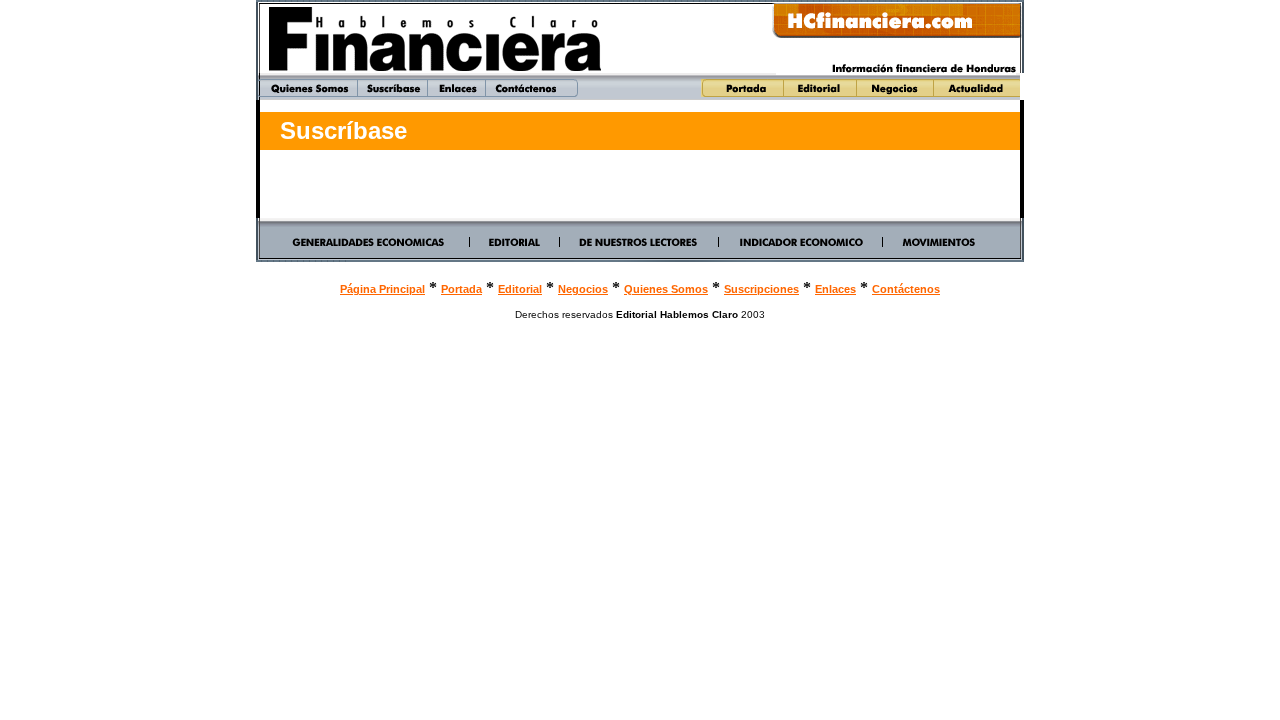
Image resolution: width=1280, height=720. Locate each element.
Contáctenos (906, 289)
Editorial (520, 289)
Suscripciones (761, 289)
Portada (461, 289)
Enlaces (835, 289)
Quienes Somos (666, 289)
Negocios (583, 289)
